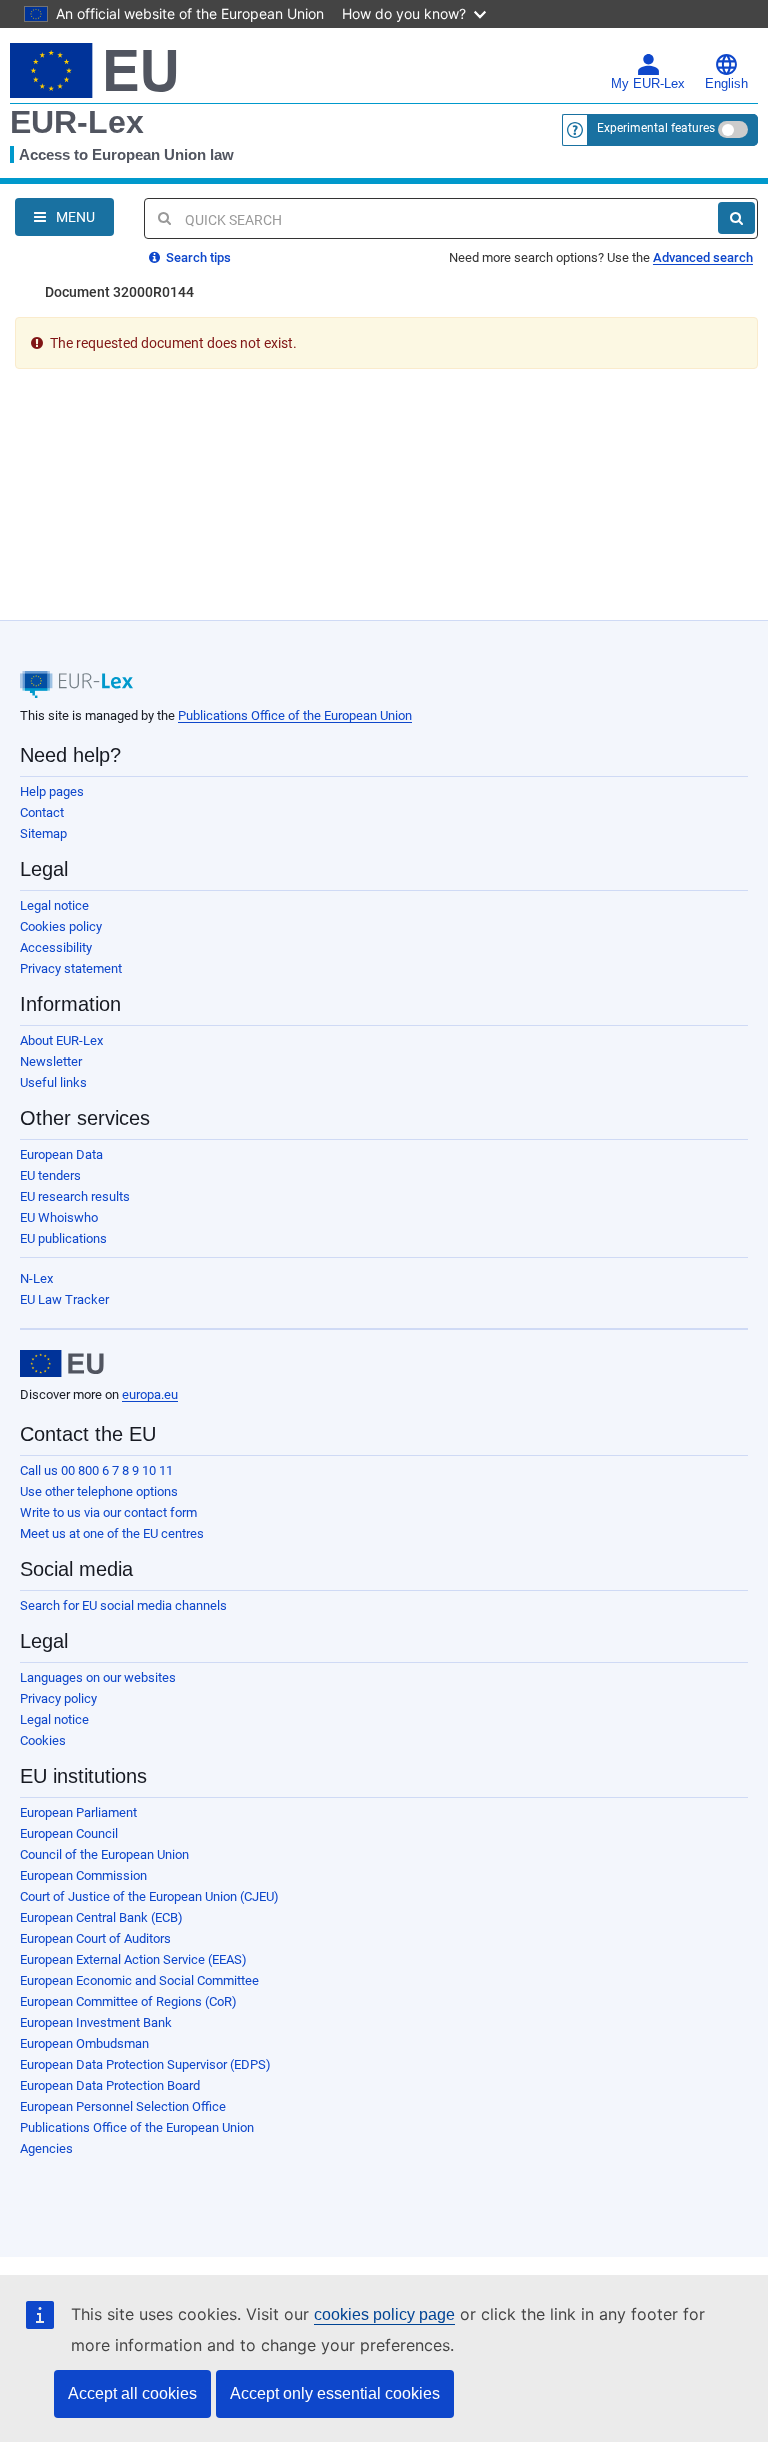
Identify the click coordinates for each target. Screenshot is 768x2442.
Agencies (46, 2148)
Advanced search (703, 257)
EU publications (63, 1238)
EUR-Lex (77, 122)
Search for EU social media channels (123, 1605)
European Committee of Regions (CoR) (128, 2001)
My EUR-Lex (648, 84)
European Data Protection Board (110, 2085)
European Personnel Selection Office (123, 2106)
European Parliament (78, 1812)
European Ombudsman (84, 2043)
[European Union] (62, 1364)
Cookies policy (61, 926)
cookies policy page (384, 2314)
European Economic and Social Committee (139, 1980)
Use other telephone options (99, 1491)
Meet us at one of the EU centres (112, 1533)
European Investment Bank (96, 2022)
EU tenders (50, 1175)
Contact (42, 812)
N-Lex (36, 1278)
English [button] (726, 84)
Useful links (53, 1082)
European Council (69, 1833)
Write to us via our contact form (108, 1512)
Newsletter (51, 1061)
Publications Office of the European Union (295, 715)
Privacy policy (58, 1698)
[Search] (736, 218)
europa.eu (150, 1394)
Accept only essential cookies (335, 2393)
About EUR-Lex (61, 1040)
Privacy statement (71, 968)
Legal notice (54, 905)
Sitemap (43, 833)
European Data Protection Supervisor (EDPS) (145, 2064)
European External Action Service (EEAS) (133, 1959)
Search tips (197, 257)
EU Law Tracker (64, 1299)
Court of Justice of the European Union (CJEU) (149, 1896)
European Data (61, 1154)
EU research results (75, 1196)
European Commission (83, 1875)
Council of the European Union (104, 1854)
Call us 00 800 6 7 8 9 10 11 (96, 1470)
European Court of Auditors (95, 1938)
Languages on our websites (98, 1677)
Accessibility (56, 947)
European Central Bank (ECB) (101, 1917)
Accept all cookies (132, 2393)
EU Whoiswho (59, 1217)
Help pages (52, 791)
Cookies (43, 1740)
